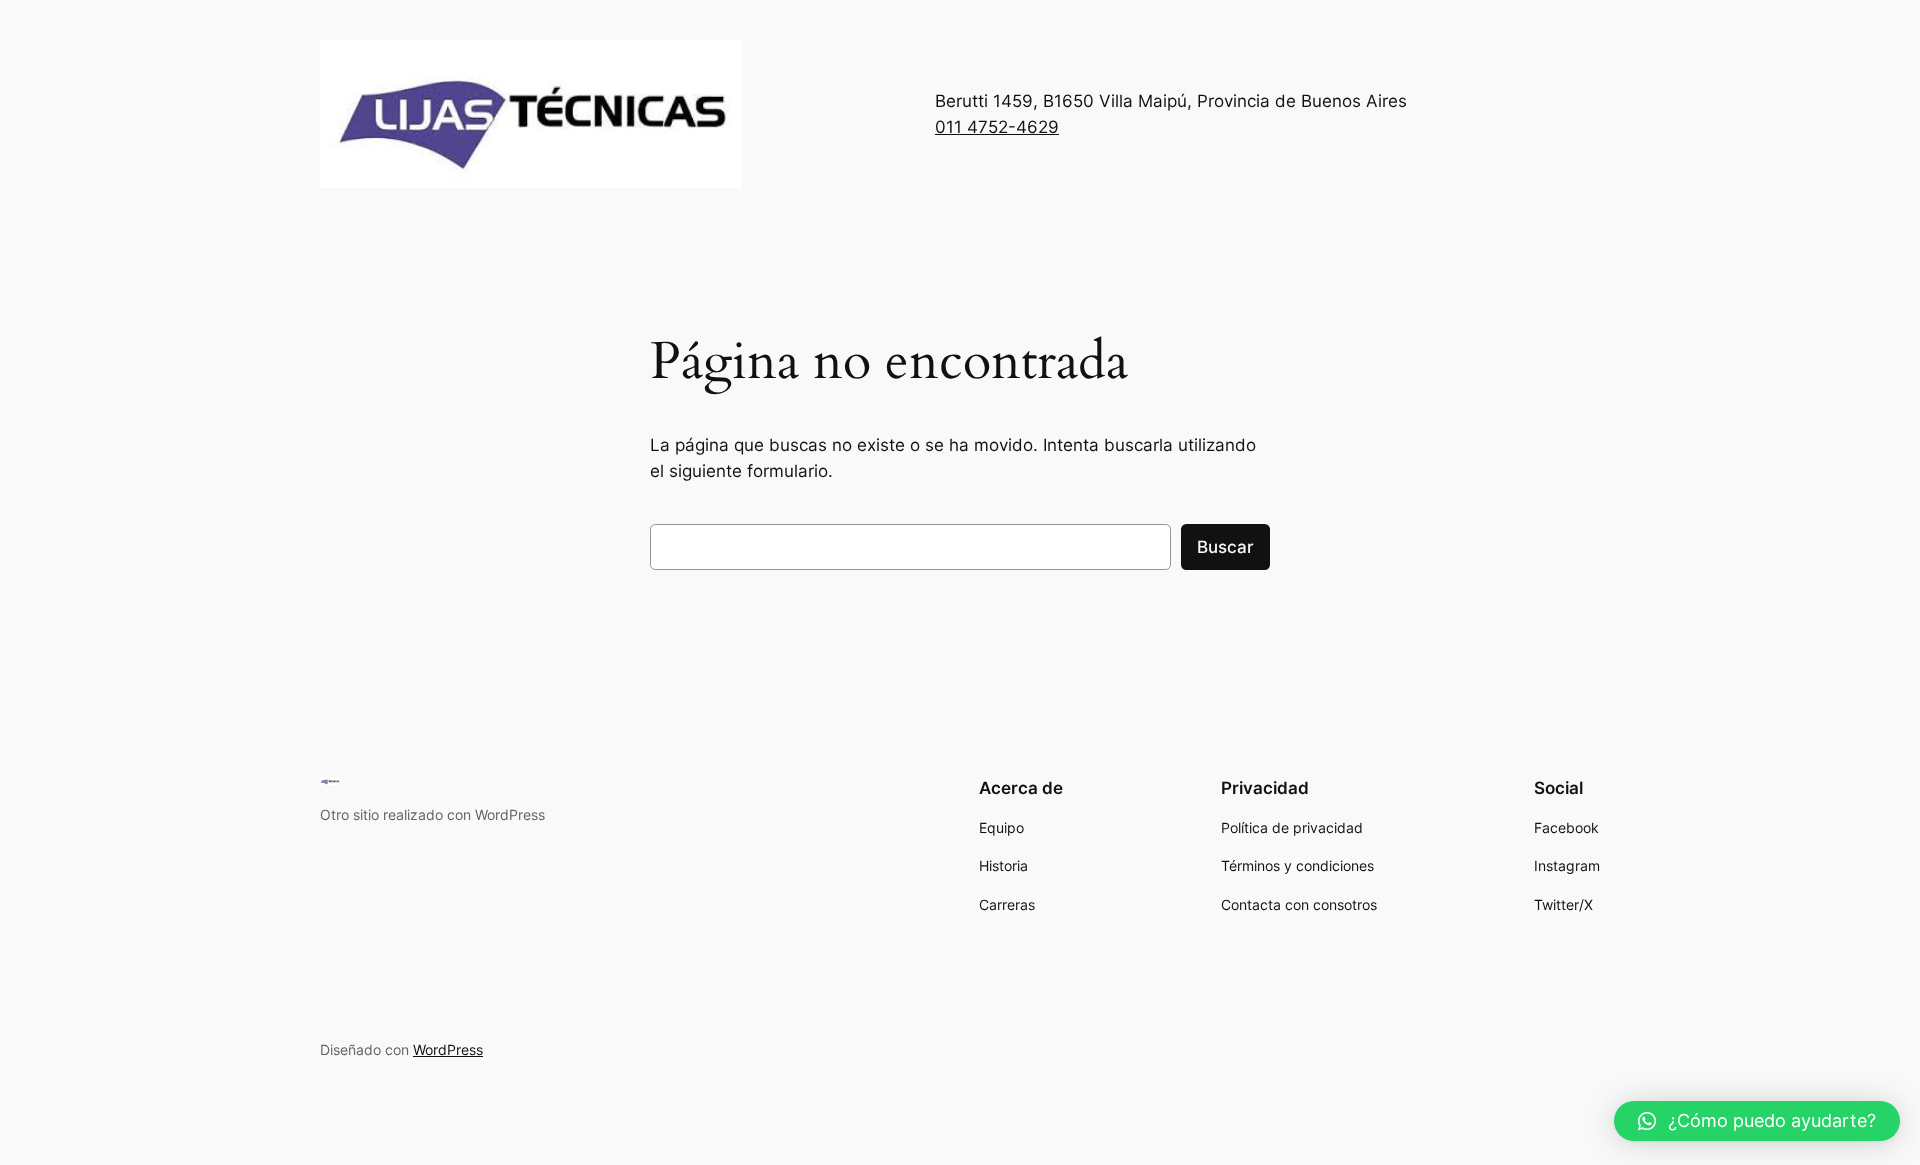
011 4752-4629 (997, 127)
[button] (1757, 1121)
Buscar (1225, 547)
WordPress (448, 1049)
